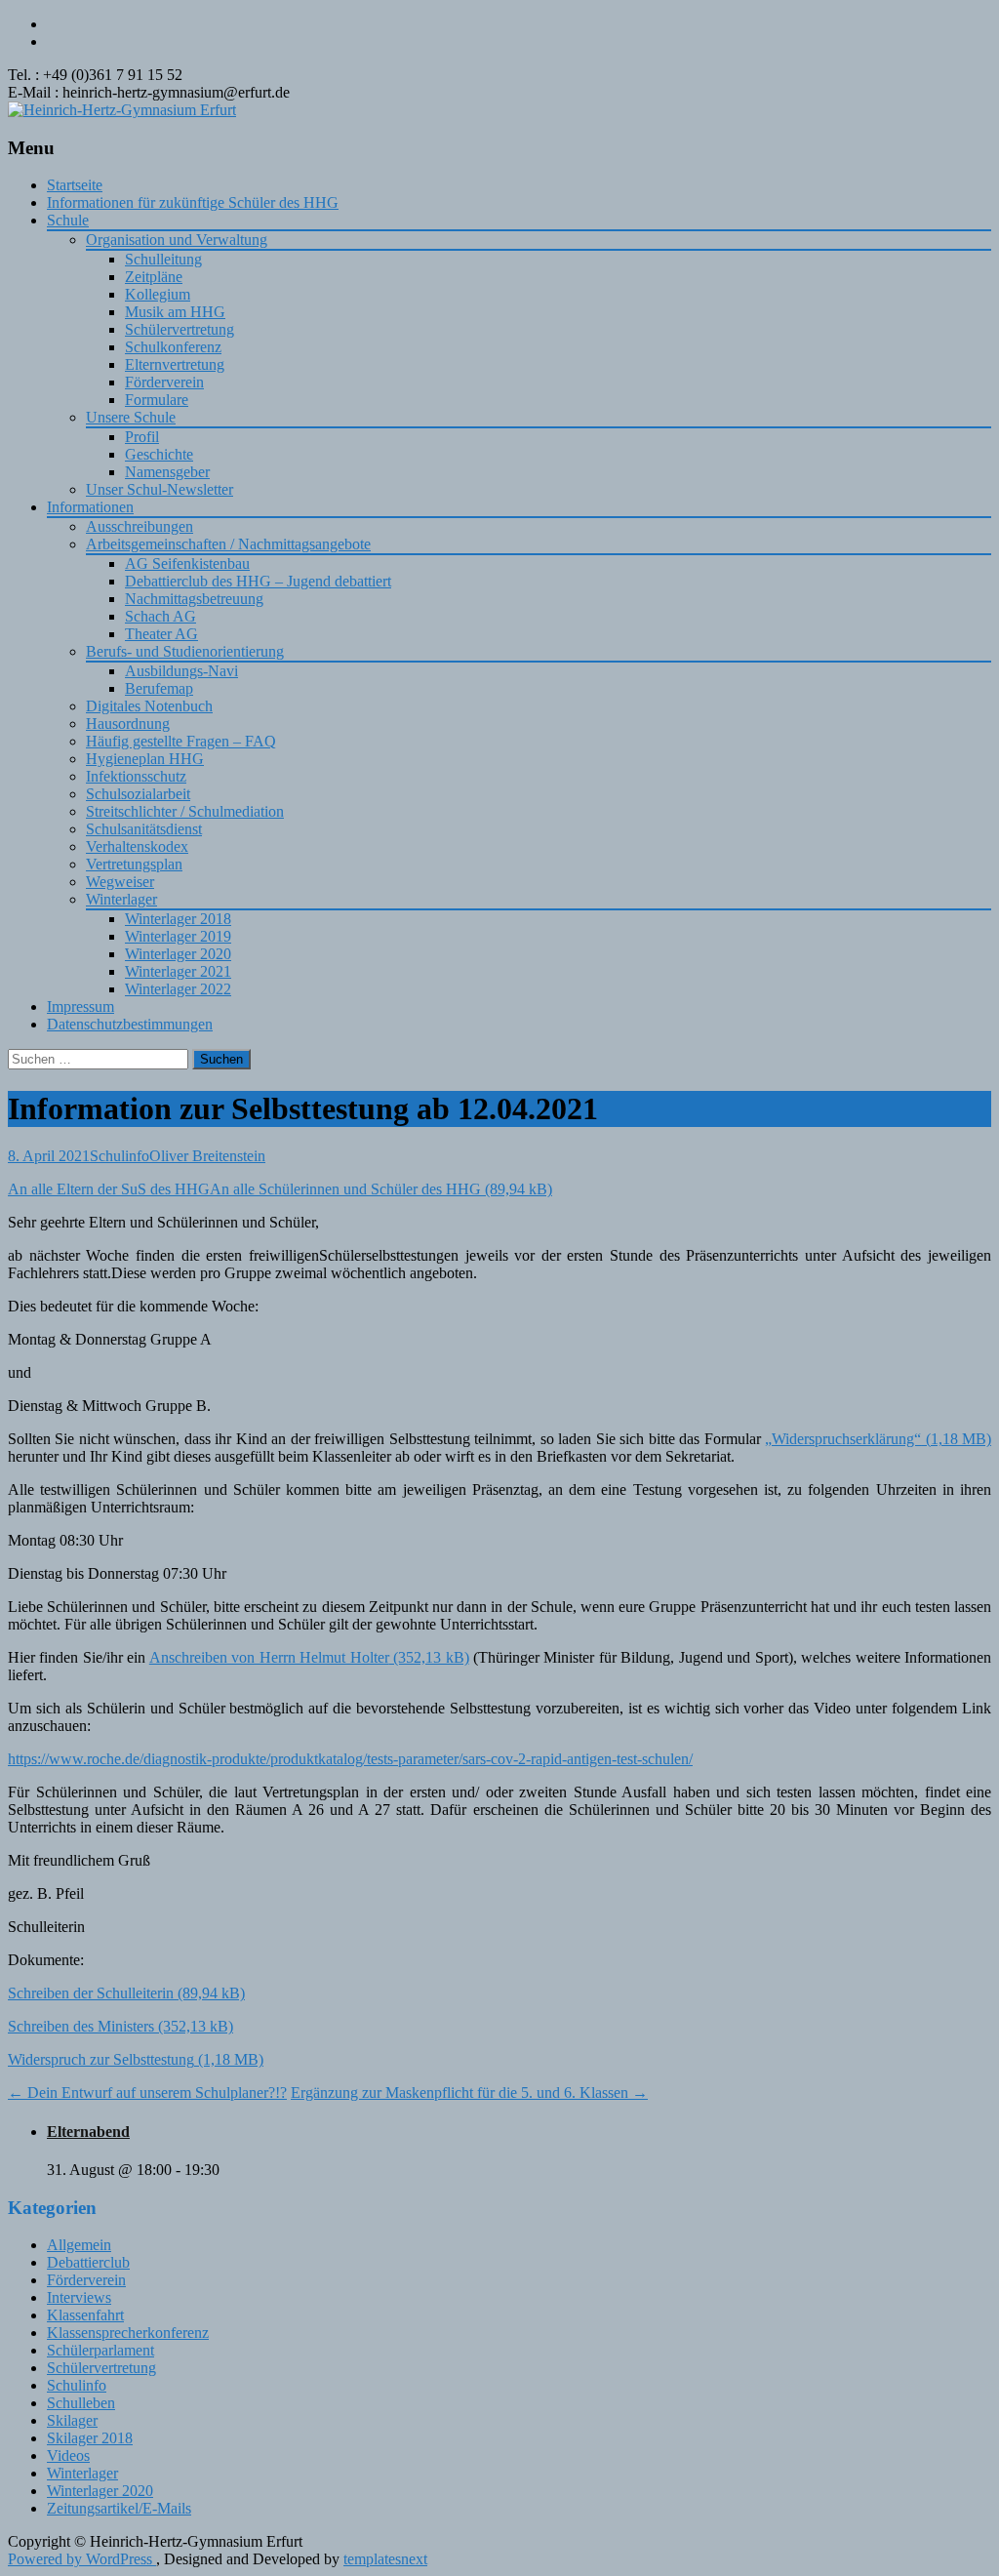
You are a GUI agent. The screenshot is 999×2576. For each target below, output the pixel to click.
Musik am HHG (175, 312)
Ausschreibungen (140, 526)
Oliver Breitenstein (207, 1156)
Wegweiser (120, 882)
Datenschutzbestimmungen (130, 1024)
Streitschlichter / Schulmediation (185, 811)
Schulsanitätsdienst (144, 829)
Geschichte (159, 454)
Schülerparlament (100, 2350)
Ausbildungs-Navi (181, 671)
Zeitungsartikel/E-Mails (119, 2508)
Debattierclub (88, 2262)
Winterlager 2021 (178, 971)
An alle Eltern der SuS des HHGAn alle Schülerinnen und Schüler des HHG (244, 1189)
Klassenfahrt (85, 2315)
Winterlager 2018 (178, 919)
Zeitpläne (154, 277)
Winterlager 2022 (178, 989)
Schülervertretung (180, 329)
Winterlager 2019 (178, 936)
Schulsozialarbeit (138, 794)
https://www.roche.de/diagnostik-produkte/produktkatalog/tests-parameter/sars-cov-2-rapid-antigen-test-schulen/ (350, 1759)
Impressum (80, 1006)
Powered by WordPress (82, 2559)
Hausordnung (128, 724)
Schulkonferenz (173, 347)
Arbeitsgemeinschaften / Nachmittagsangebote (228, 544)
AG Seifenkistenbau (187, 563)
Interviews (79, 2297)
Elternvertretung (175, 364)
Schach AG (160, 616)
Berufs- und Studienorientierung (185, 651)
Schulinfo (120, 1156)
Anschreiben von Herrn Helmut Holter (269, 1657)
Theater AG (161, 634)
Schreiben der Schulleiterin (91, 1993)
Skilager (72, 2420)
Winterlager (121, 899)
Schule (68, 220)
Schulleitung (163, 259)
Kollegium (158, 294)
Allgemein (79, 2245)
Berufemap (159, 688)
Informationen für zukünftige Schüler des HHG (193, 202)
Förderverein (164, 382)
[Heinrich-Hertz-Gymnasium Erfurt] (122, 110)
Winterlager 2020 (178, 954)
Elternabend (88, 2132)
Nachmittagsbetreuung (194, 599)
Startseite (75, 185)
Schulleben (81, 2403)
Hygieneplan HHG (145, 759)
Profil (142, 437)
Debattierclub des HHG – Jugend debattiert (258, 581)
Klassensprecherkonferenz (128, 2333)
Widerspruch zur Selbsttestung (101, 2059)
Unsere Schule (131, 417)
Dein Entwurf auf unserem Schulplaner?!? (147, 2093)
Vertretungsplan (134, 864)
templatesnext (385, 2559)
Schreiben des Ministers (81, 2026)
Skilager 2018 (90, 2438)
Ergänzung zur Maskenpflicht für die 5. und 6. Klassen (469, 2093)
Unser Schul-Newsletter (160, 489)
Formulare (157, 400)
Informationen (90, 507)
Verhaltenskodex (137, 846)
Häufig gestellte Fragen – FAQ (181, 741)
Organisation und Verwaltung (177, 240)
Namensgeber (167, 472)
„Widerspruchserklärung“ (843, 1439)
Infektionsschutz (136, 776)
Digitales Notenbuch (149, 706)
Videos (68, 2455)
